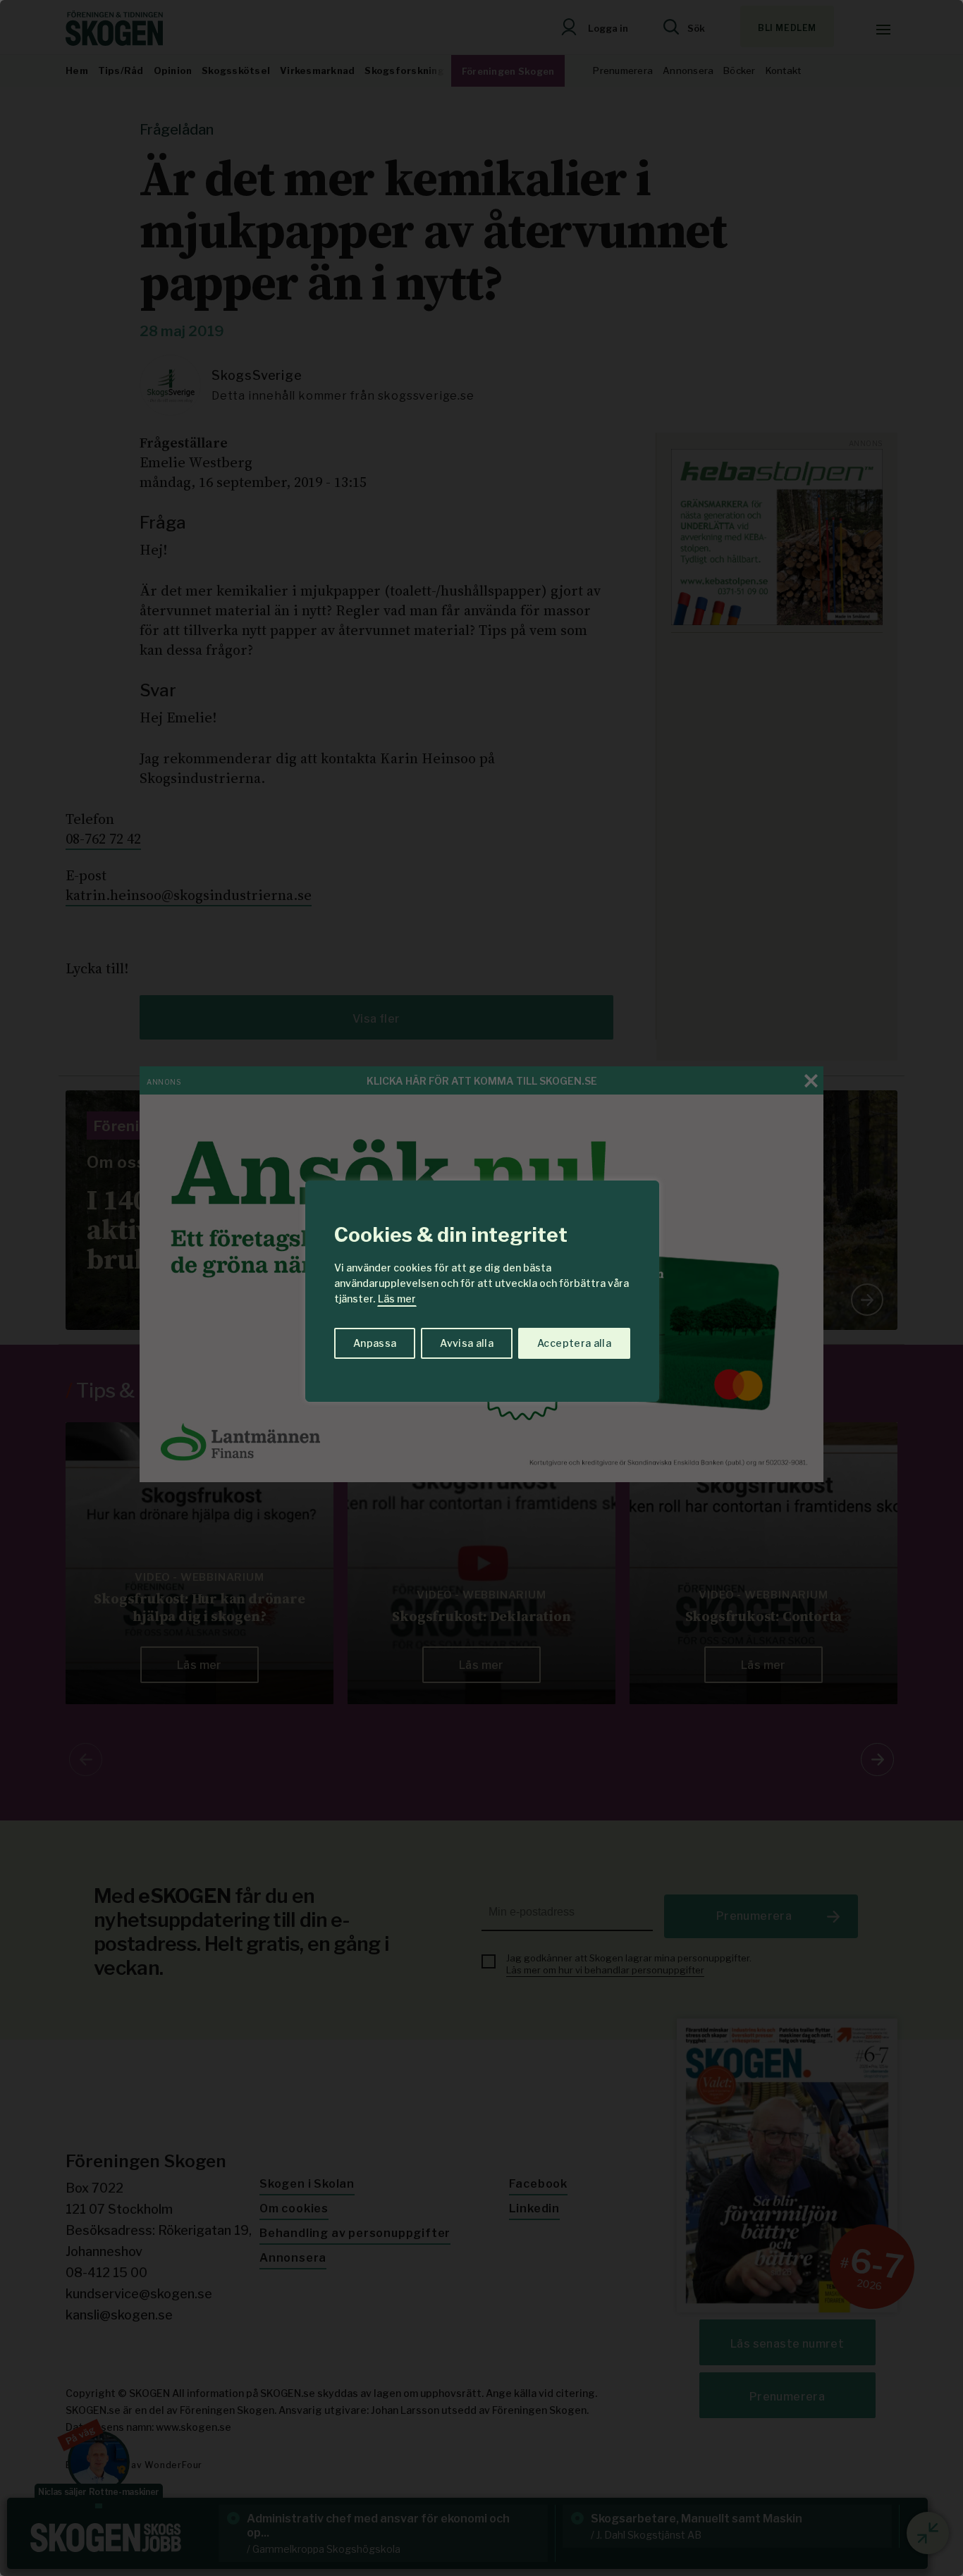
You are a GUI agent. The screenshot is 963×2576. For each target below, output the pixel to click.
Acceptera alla (574, 1343)
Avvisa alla (467, 1343)
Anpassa (375, 1343)
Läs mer (397, 1299)
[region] (481, 1288)
